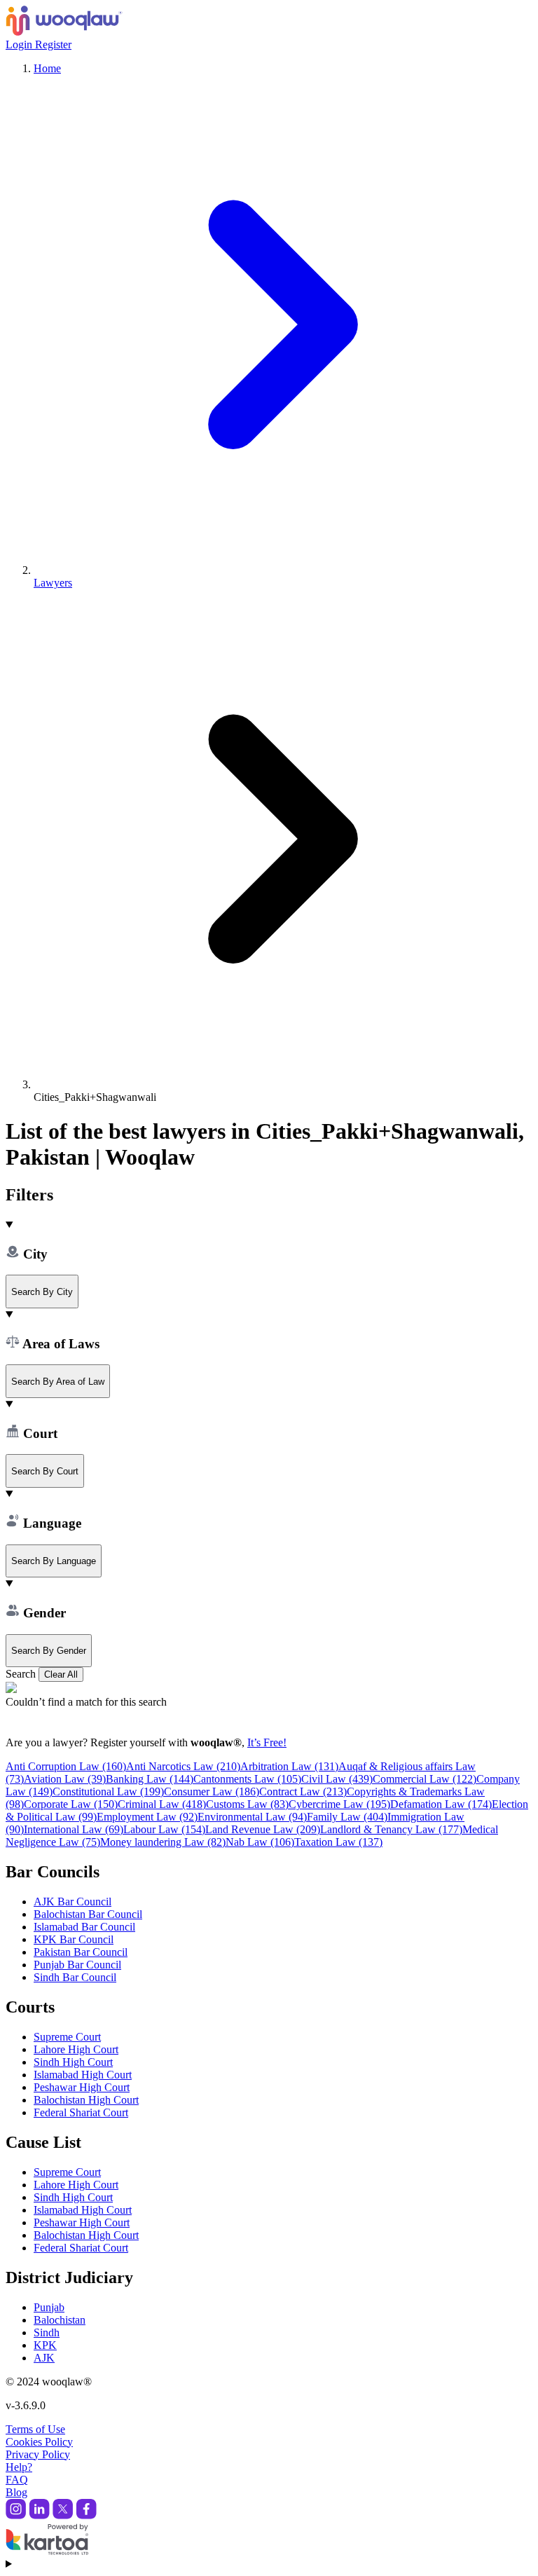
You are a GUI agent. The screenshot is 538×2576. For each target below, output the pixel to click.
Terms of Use (35, 2429)
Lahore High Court (76, 2049)
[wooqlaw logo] (64, 32)
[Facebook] (86, 2515)
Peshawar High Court (82, 2087)
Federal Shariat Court (81, 2112)
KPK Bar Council (74, 1939)
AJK (44, 2358)
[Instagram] (16, 2515)
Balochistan (60, 2320)
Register (53, 44)
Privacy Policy (38, 2454)
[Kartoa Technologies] (47, 2551)
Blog (16, 2492)
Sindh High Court (73, 2062)
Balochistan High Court (86, 2100)
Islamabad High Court (83, 2075)
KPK (45, 2345)
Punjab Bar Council (77, 1965)
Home (47, 68)
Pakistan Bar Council (81, 1952)
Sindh (47, 2332)
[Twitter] (63, 2515)
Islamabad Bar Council (84, 1927)
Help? (19, 2467)
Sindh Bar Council (75, 1977)
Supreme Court (67, 2037)
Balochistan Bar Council (88, 1914)
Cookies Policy (39, 2442)
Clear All (61, 1674)
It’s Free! (267, 1742)
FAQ (17, 2480)
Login (20, 44)
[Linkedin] (39, 2515)
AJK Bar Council (73, 1902)
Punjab (49, 2307)
